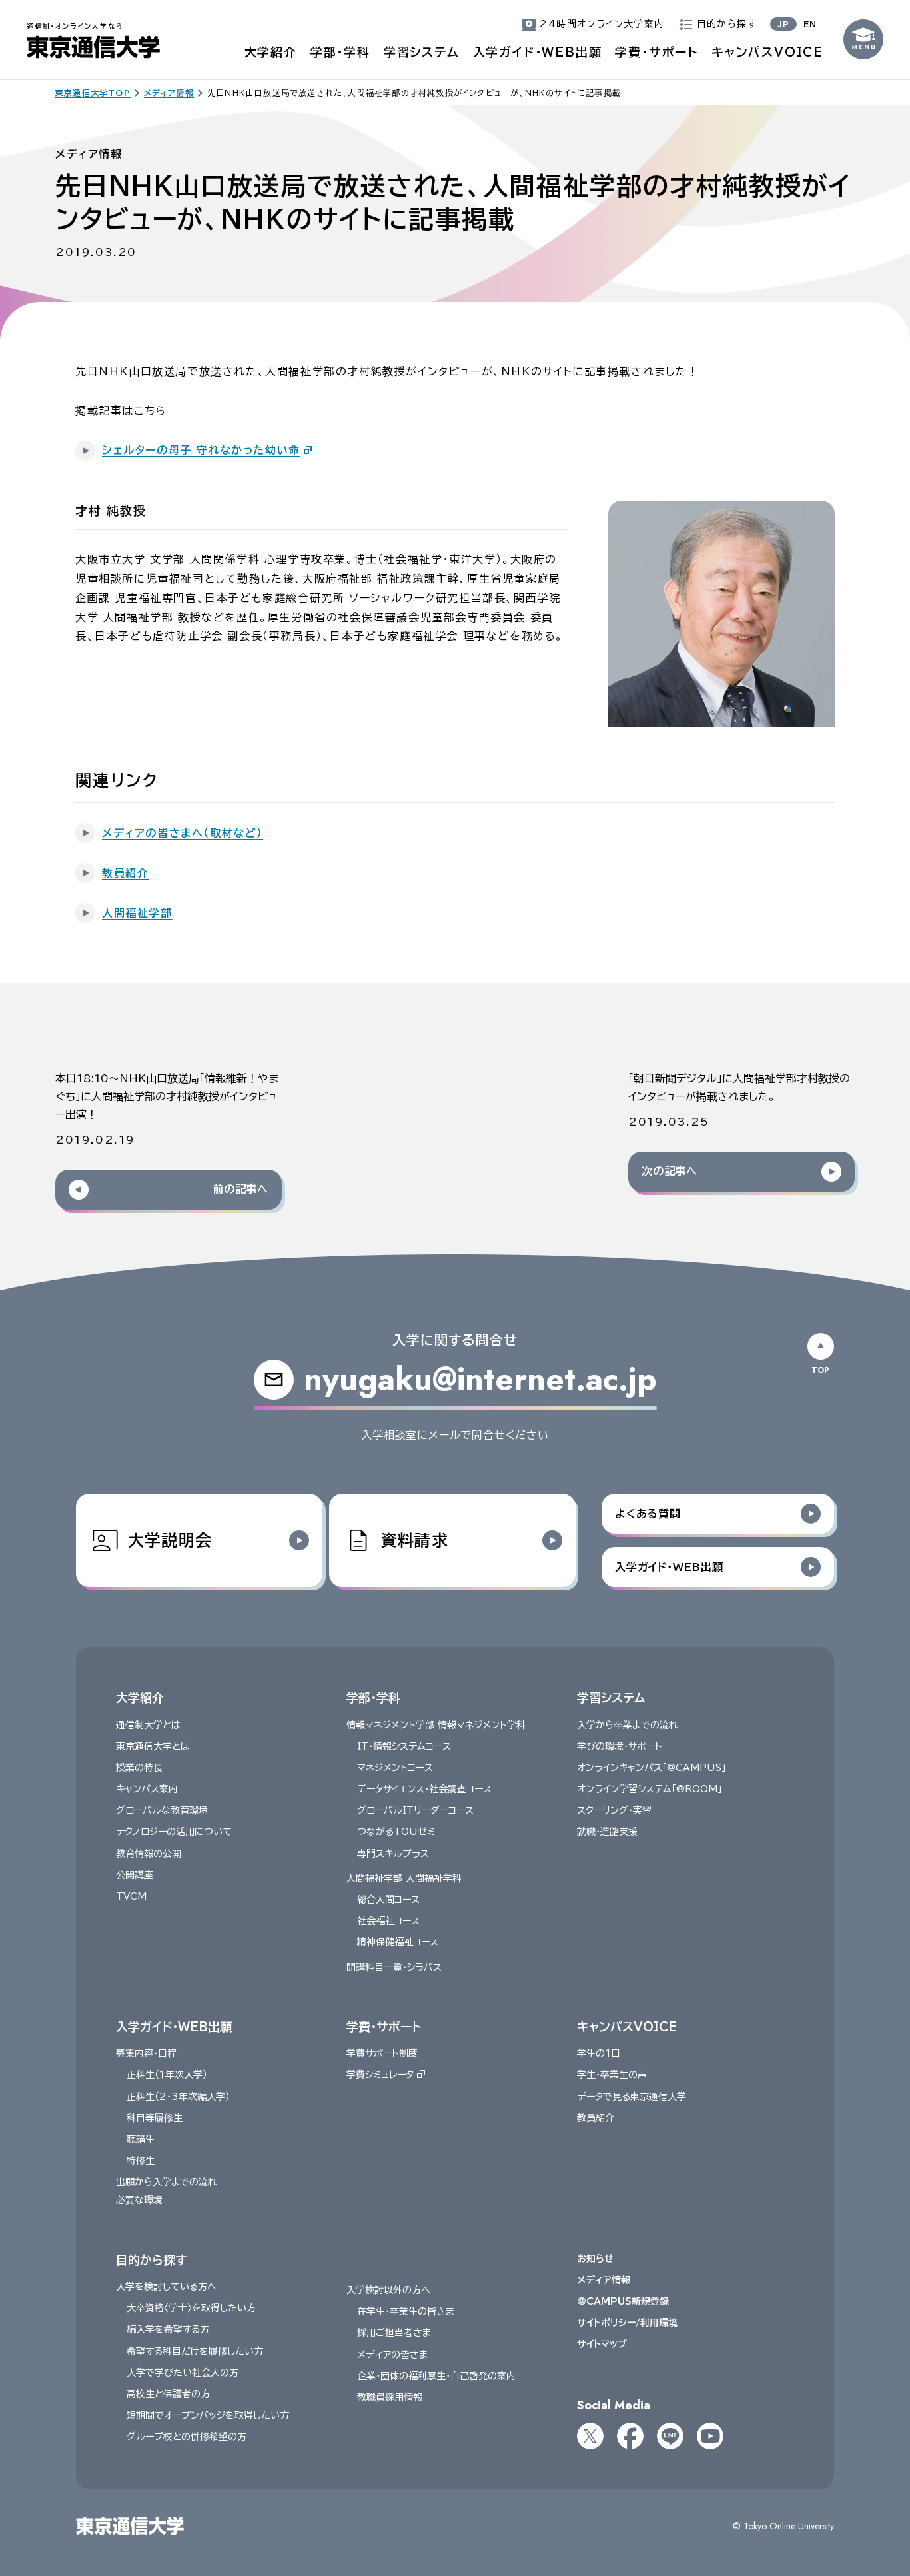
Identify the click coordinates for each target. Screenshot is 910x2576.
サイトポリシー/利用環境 (627, 2323)
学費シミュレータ (380, 2075)
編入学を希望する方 (168, 2329)
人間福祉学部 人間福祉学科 (404, 1878)
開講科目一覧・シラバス (394, 1967)
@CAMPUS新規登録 (623, 2301)
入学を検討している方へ (166, 2287)
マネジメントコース (395, 1768)
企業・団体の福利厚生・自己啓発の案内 (436, 2376)
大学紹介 (271, 52)
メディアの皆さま (392, 2355)
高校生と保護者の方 (168, 2394)
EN (810, 24)
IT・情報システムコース (404, 1746)
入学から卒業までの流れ (628, 1725)
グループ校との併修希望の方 (187, 2437)
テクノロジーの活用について (174, 1832)
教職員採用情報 (390, 2397)
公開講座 (135, 1875)
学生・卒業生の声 (612, 2075)
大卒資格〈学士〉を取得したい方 (191, 2308)
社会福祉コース (388, 1921)
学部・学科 (340, 52)
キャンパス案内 (147, 1789)
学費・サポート (657, 52)
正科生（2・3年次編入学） (178, 2097)
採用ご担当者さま (394, 2333)
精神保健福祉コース (398, 1942)
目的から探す (151, 2260)
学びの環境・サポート (620, 1746)
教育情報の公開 (149, 1854)
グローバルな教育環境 (162, 1810)
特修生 (141, 2161)
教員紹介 (596, 2118)
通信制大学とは (148, 1725)
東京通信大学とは (153, 1746)
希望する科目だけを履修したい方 (195, 2351)
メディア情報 (604, 2280)
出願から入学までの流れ (167, 2182)
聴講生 (141, 2139)
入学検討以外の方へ (388, 2290)
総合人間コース (388, 1900)
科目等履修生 (155, 2118)
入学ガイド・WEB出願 (538, 52)
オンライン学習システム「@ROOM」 (650, 1789)
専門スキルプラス (393, 1854)
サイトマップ (602, 2344)
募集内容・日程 (146, 2053)
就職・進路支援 (607, 1832)
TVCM (131, 1896)
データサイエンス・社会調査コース (424, 1789)
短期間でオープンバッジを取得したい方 (208, 2415)
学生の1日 (599, 2053)
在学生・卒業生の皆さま (406, 2311)
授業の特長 (139, 1768)
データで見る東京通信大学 (632, 2097)
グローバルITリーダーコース (415, 1810)
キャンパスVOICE (767, 52)
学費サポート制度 (382, 2053)
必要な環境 (139, 2200)
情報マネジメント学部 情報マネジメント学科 (436, 1725)
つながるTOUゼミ (396, 1832)
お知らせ (595, 2259)
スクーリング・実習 (614, 1810)
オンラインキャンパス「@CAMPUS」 (652, 1768)
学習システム (422, 52)
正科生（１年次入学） (167, 2075)
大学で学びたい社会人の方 (183, 2373)
